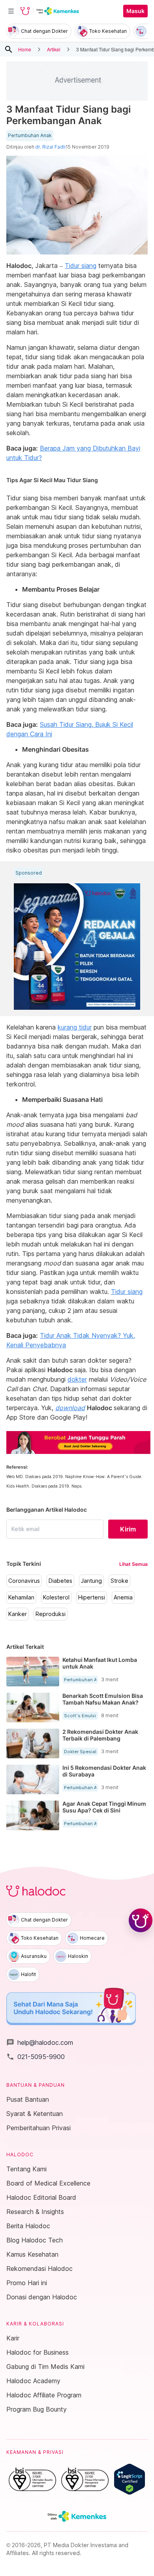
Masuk (135, 11)
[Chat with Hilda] (141, 1920)
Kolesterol (56, 1597)
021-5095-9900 (36, 2057)
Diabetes (60, 1581)
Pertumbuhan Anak (30, 136)
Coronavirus (24, 1581)
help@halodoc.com (40, 2042)
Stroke (119, 1581)
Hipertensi (92, 1597)
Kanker (18, 1614)
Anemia (123, 1597)
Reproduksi (51, 1614)
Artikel (54, 49)
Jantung (91, 1581)
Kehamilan (21, 1597)
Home (25, 49)
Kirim (128, 1529)
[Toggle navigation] (11, 11)
